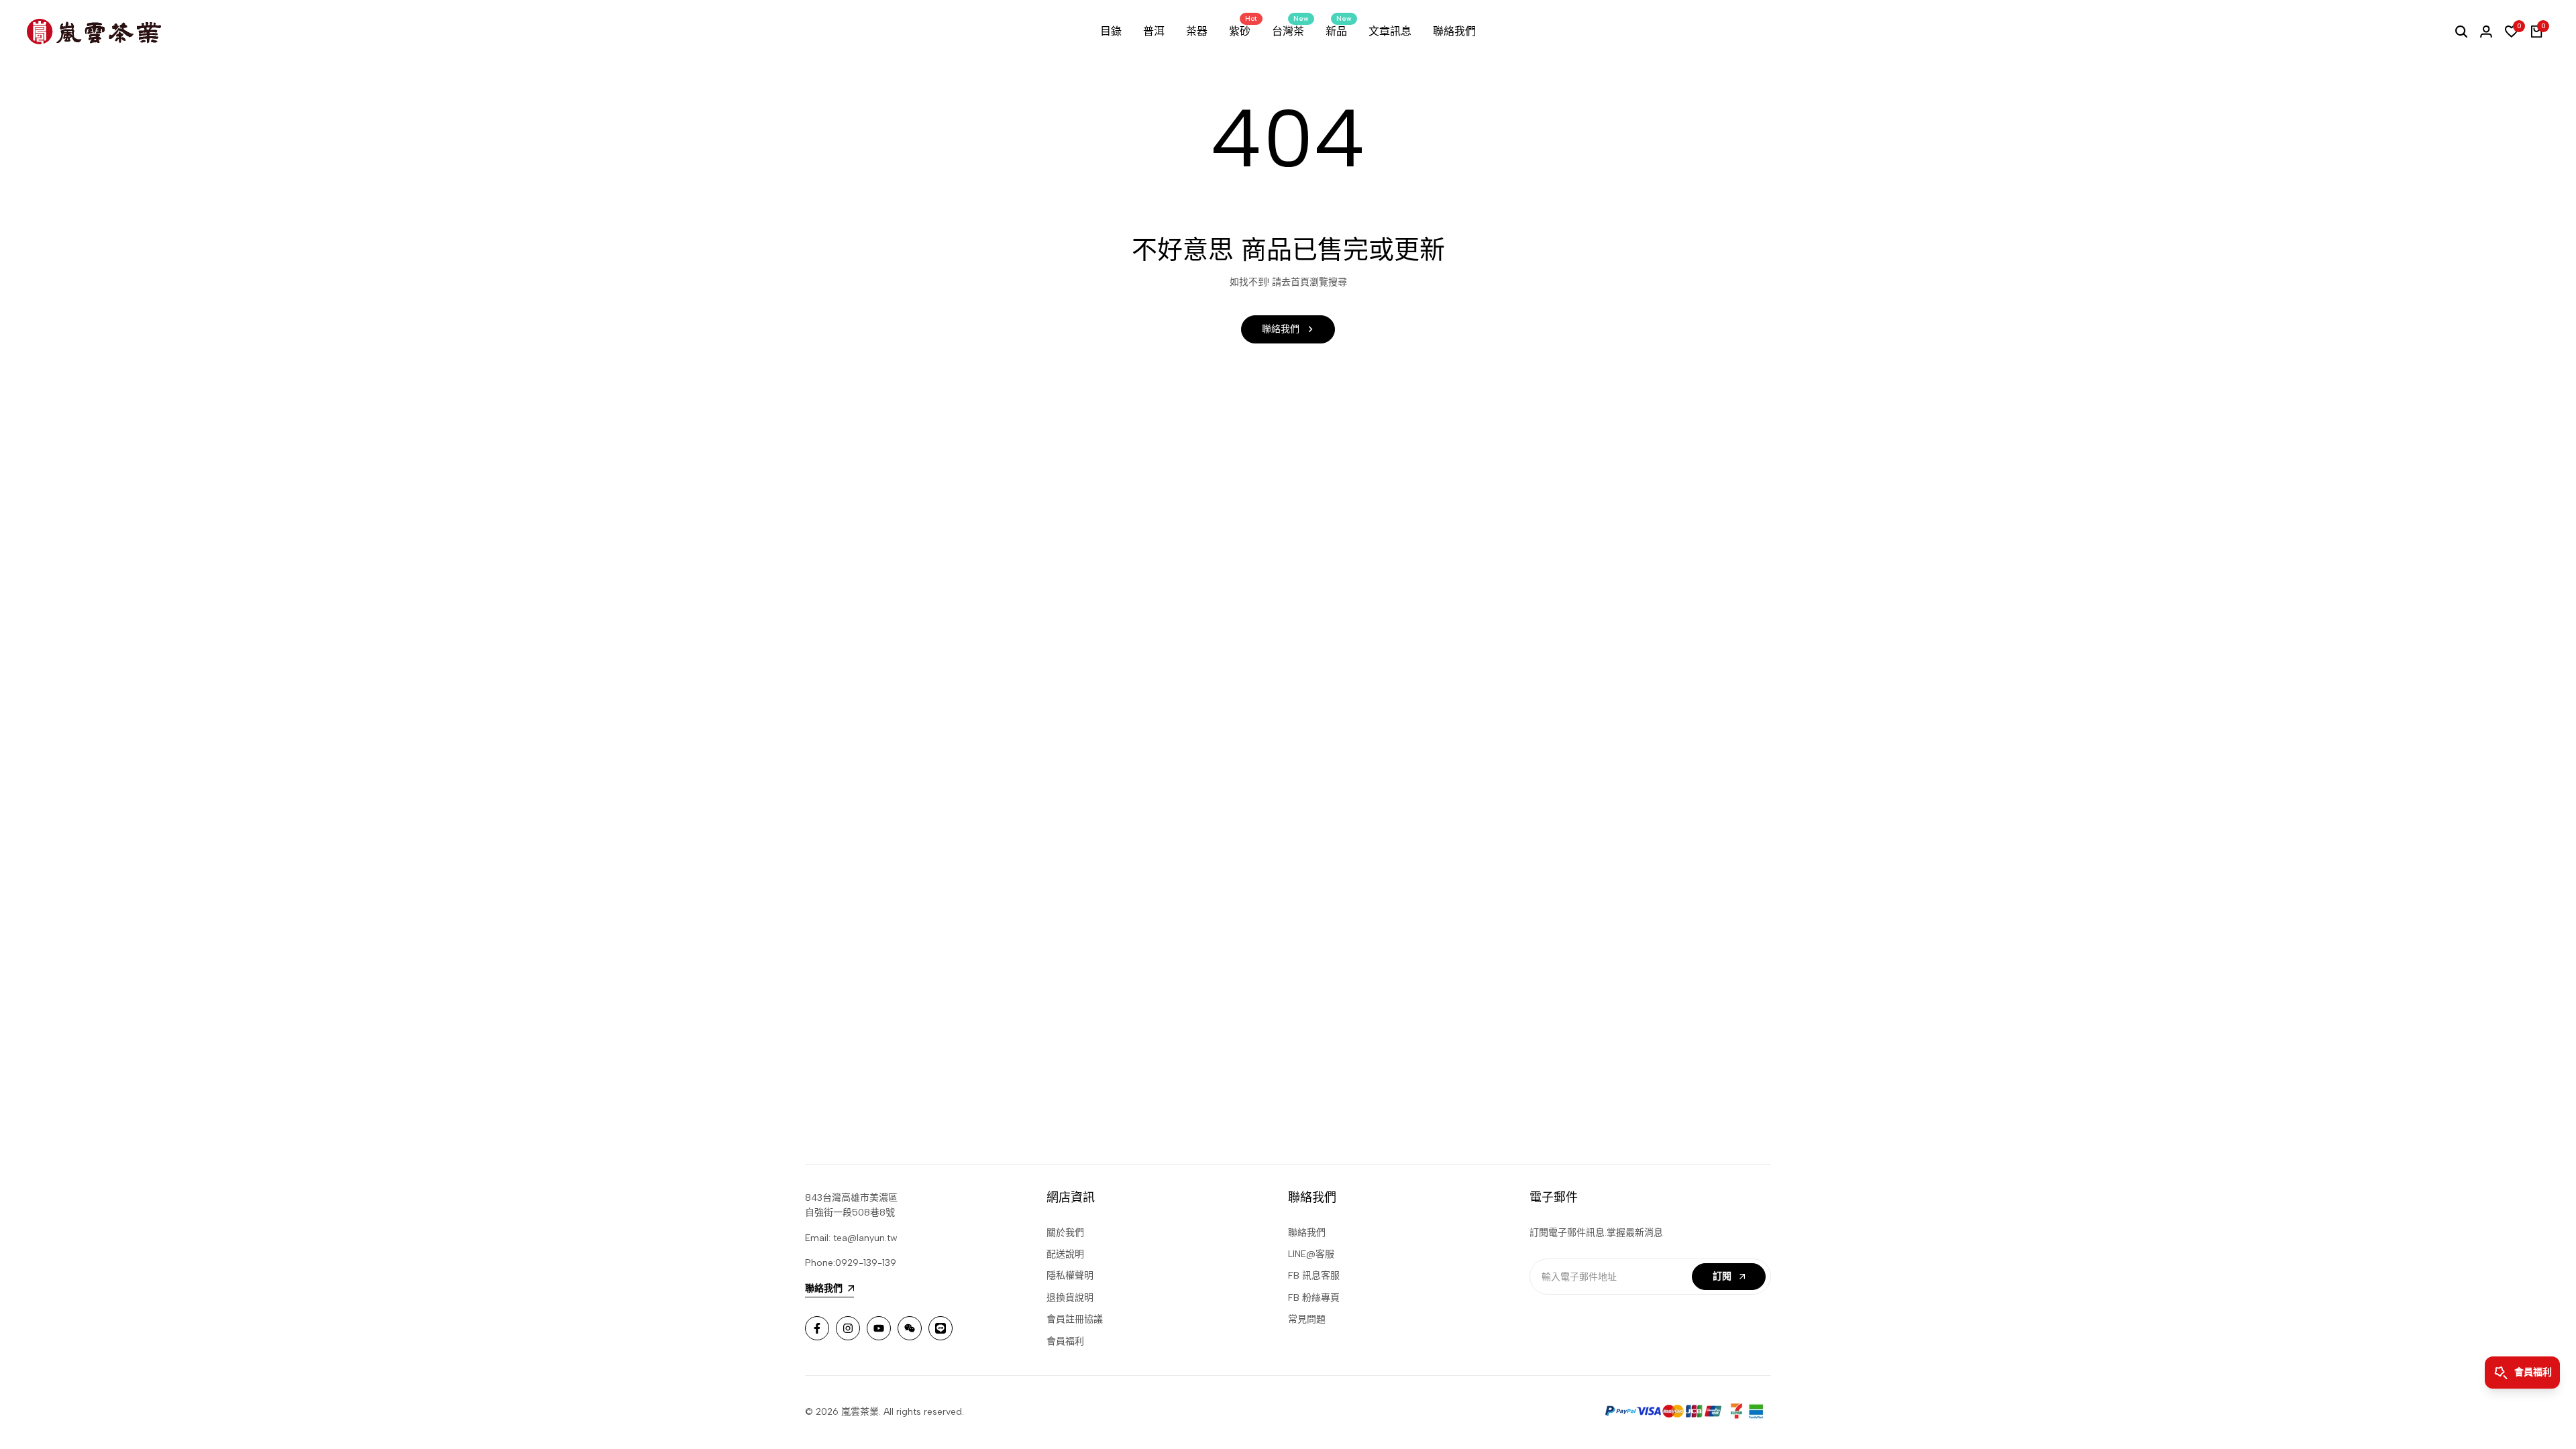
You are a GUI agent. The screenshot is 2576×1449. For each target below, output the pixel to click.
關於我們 (1065, 1233)
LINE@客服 (1311, 1254)
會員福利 (1065, 1341)
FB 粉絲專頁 (1314, 1298)
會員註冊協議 (1075, 1319)
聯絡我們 (1307, 1233)
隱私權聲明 (1070, 1276)
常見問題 (1307, 1319)
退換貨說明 (1070, 1298)
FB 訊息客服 (1314, 1276)
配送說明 (1065, 1254)
